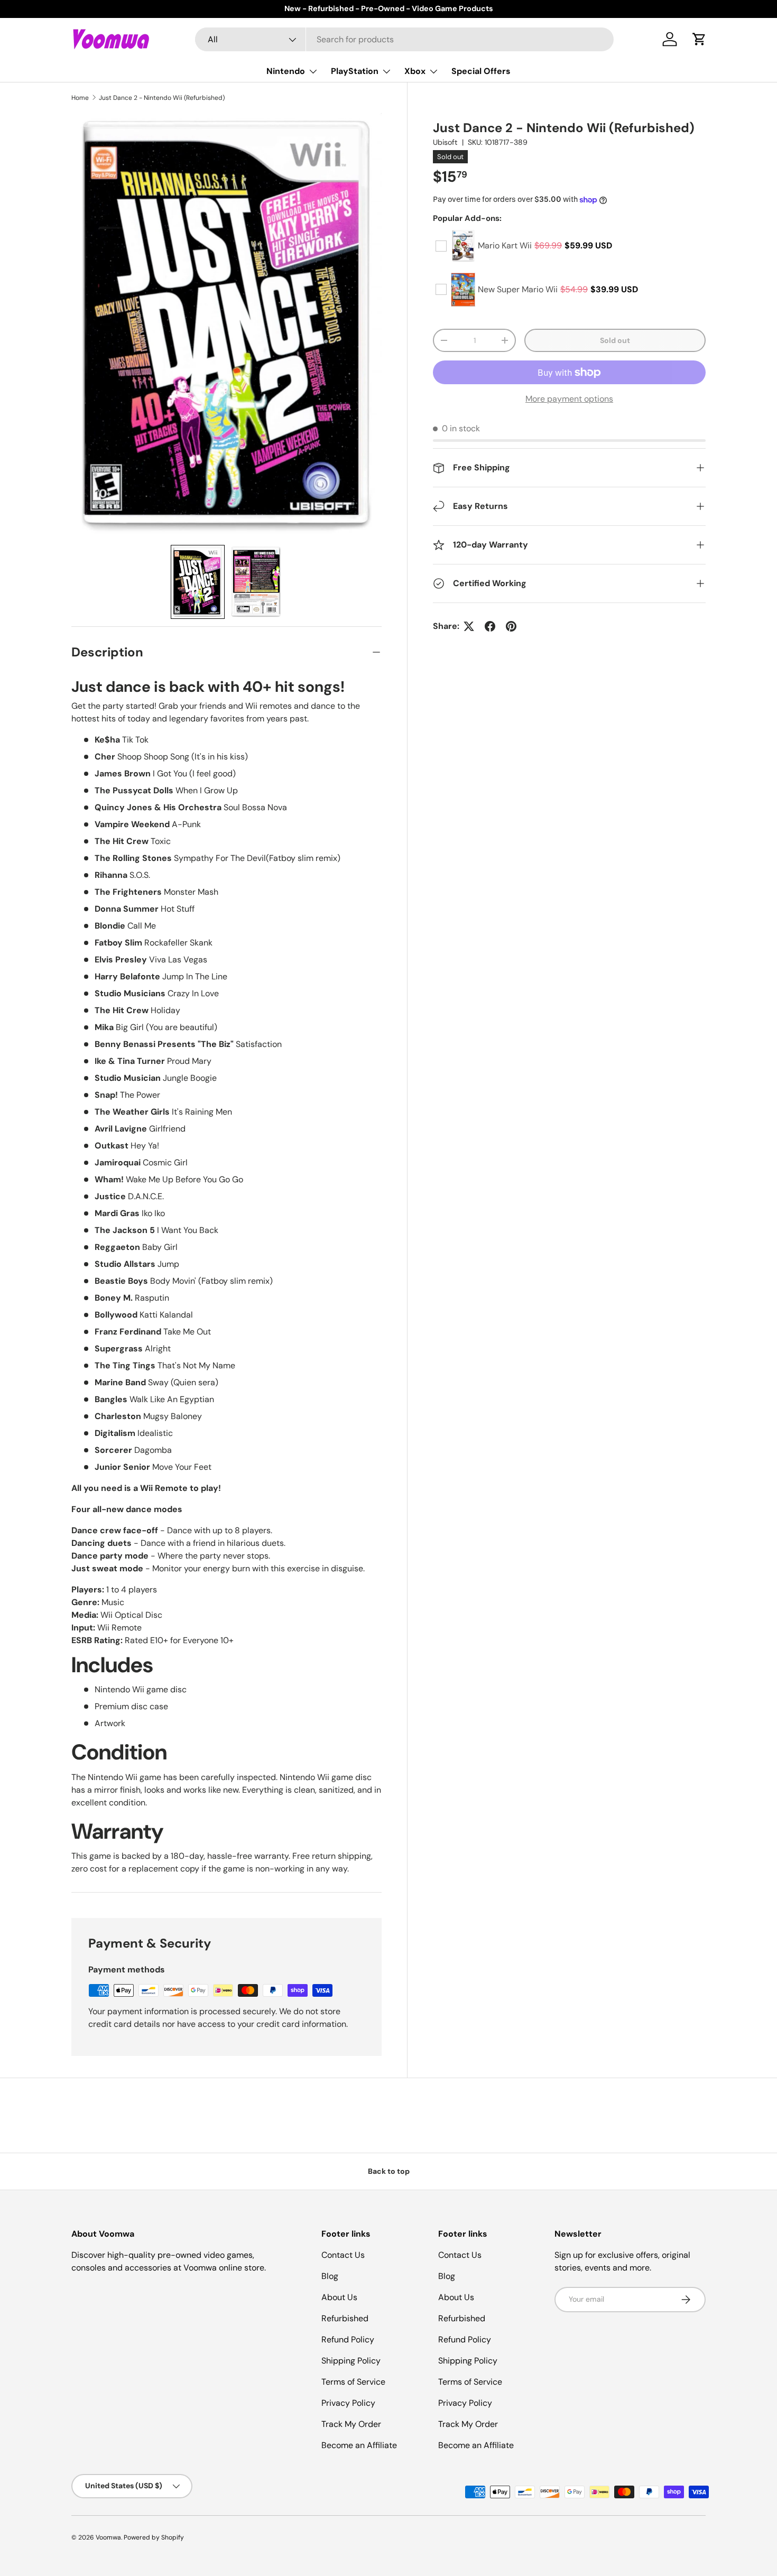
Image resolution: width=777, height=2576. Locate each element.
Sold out (615, 340)
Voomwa (108, 2537)
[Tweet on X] (469, 626)
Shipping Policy (351, 2361)
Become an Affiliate (359, 2445)
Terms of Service (353, 2382)
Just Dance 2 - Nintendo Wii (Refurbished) (162, 98)
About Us (339, 2297)
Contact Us (343, 2255)
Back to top (389, 2171)
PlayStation (355, 71)
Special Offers (481, 71)
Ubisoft (445, 142)
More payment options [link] (569, 399)
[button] (699, 39)
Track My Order (351, 2424)
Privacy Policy (348, 2403)
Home (80, 98)
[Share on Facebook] (490, 626)
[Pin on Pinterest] (511, 626)
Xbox (415, 71)
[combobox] (405, 39)
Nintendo (286, 71)
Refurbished (345, 2318)
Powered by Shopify (154, 2537)
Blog (330, 2276)
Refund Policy (348, 2339)
